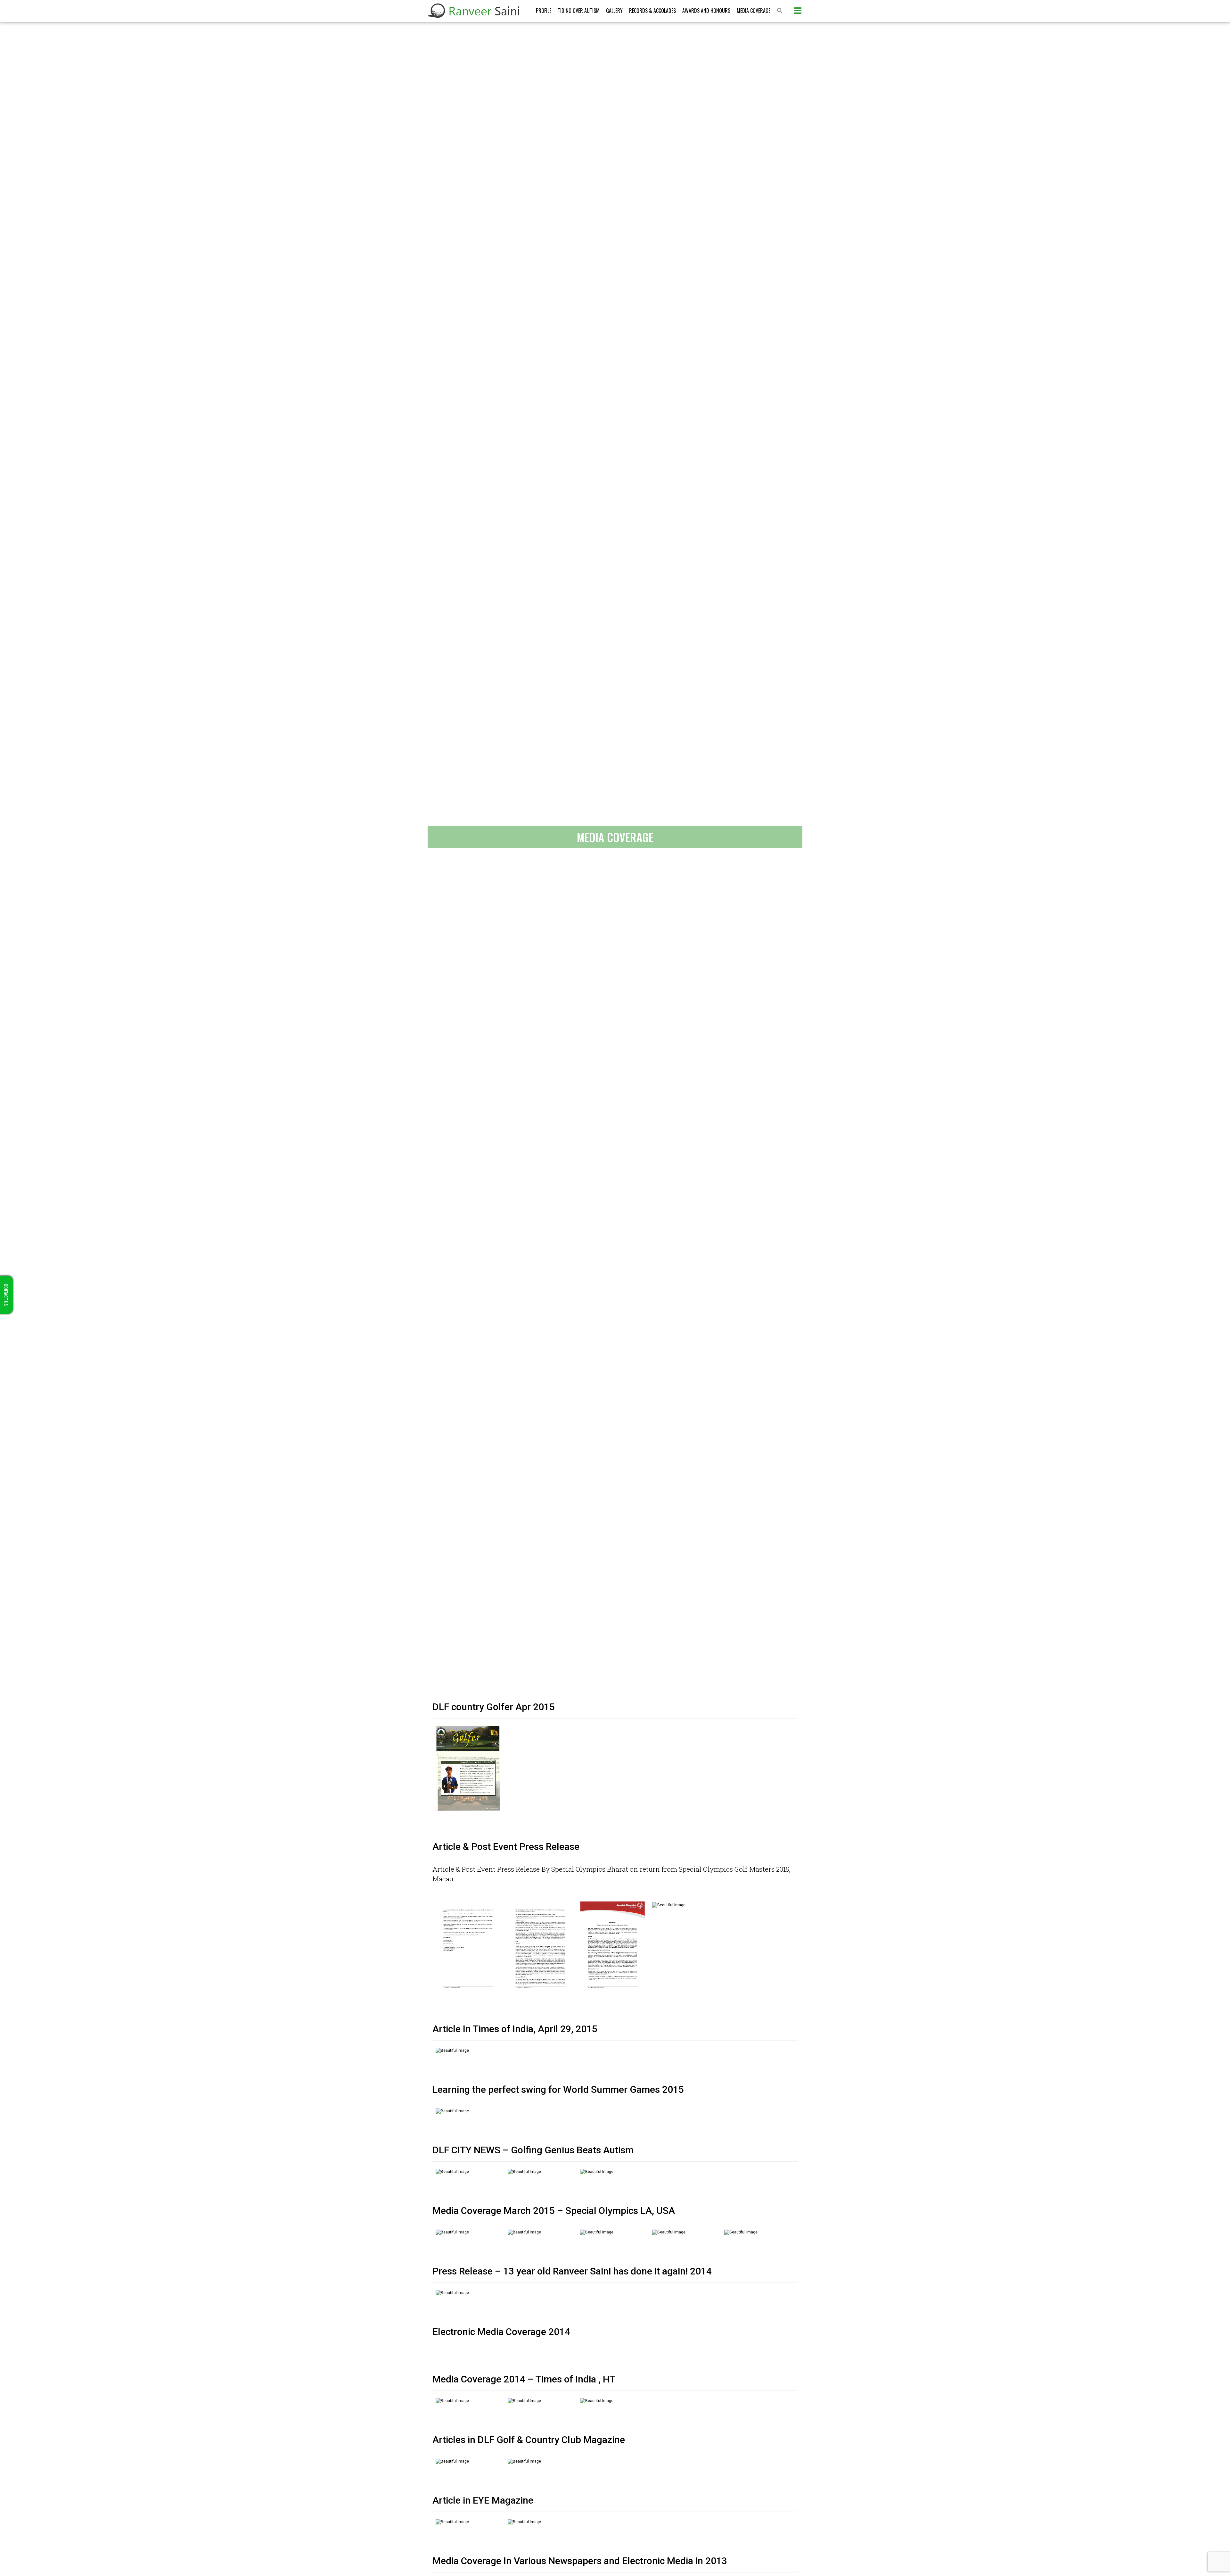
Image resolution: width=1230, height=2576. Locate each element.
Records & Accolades (652, 11)
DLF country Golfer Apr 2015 (494, 1707)
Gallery (614, 11)
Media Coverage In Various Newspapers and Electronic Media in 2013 (580, 2561)
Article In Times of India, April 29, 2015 (515, 2029)
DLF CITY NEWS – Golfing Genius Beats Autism (533, 2150)
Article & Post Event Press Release (506, 1847)
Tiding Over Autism (579, 11)
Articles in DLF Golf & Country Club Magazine (529, 2440)
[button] (780, 11)
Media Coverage (754, 11)
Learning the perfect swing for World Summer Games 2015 (558, 2089)
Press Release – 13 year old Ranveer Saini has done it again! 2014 (572, 2271)
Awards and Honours (706, 11)
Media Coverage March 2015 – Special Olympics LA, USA (554, 2211)
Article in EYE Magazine (483, 2500)
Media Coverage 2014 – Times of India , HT (524, 2379)
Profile (544, 11)
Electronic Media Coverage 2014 (501, 2332)
